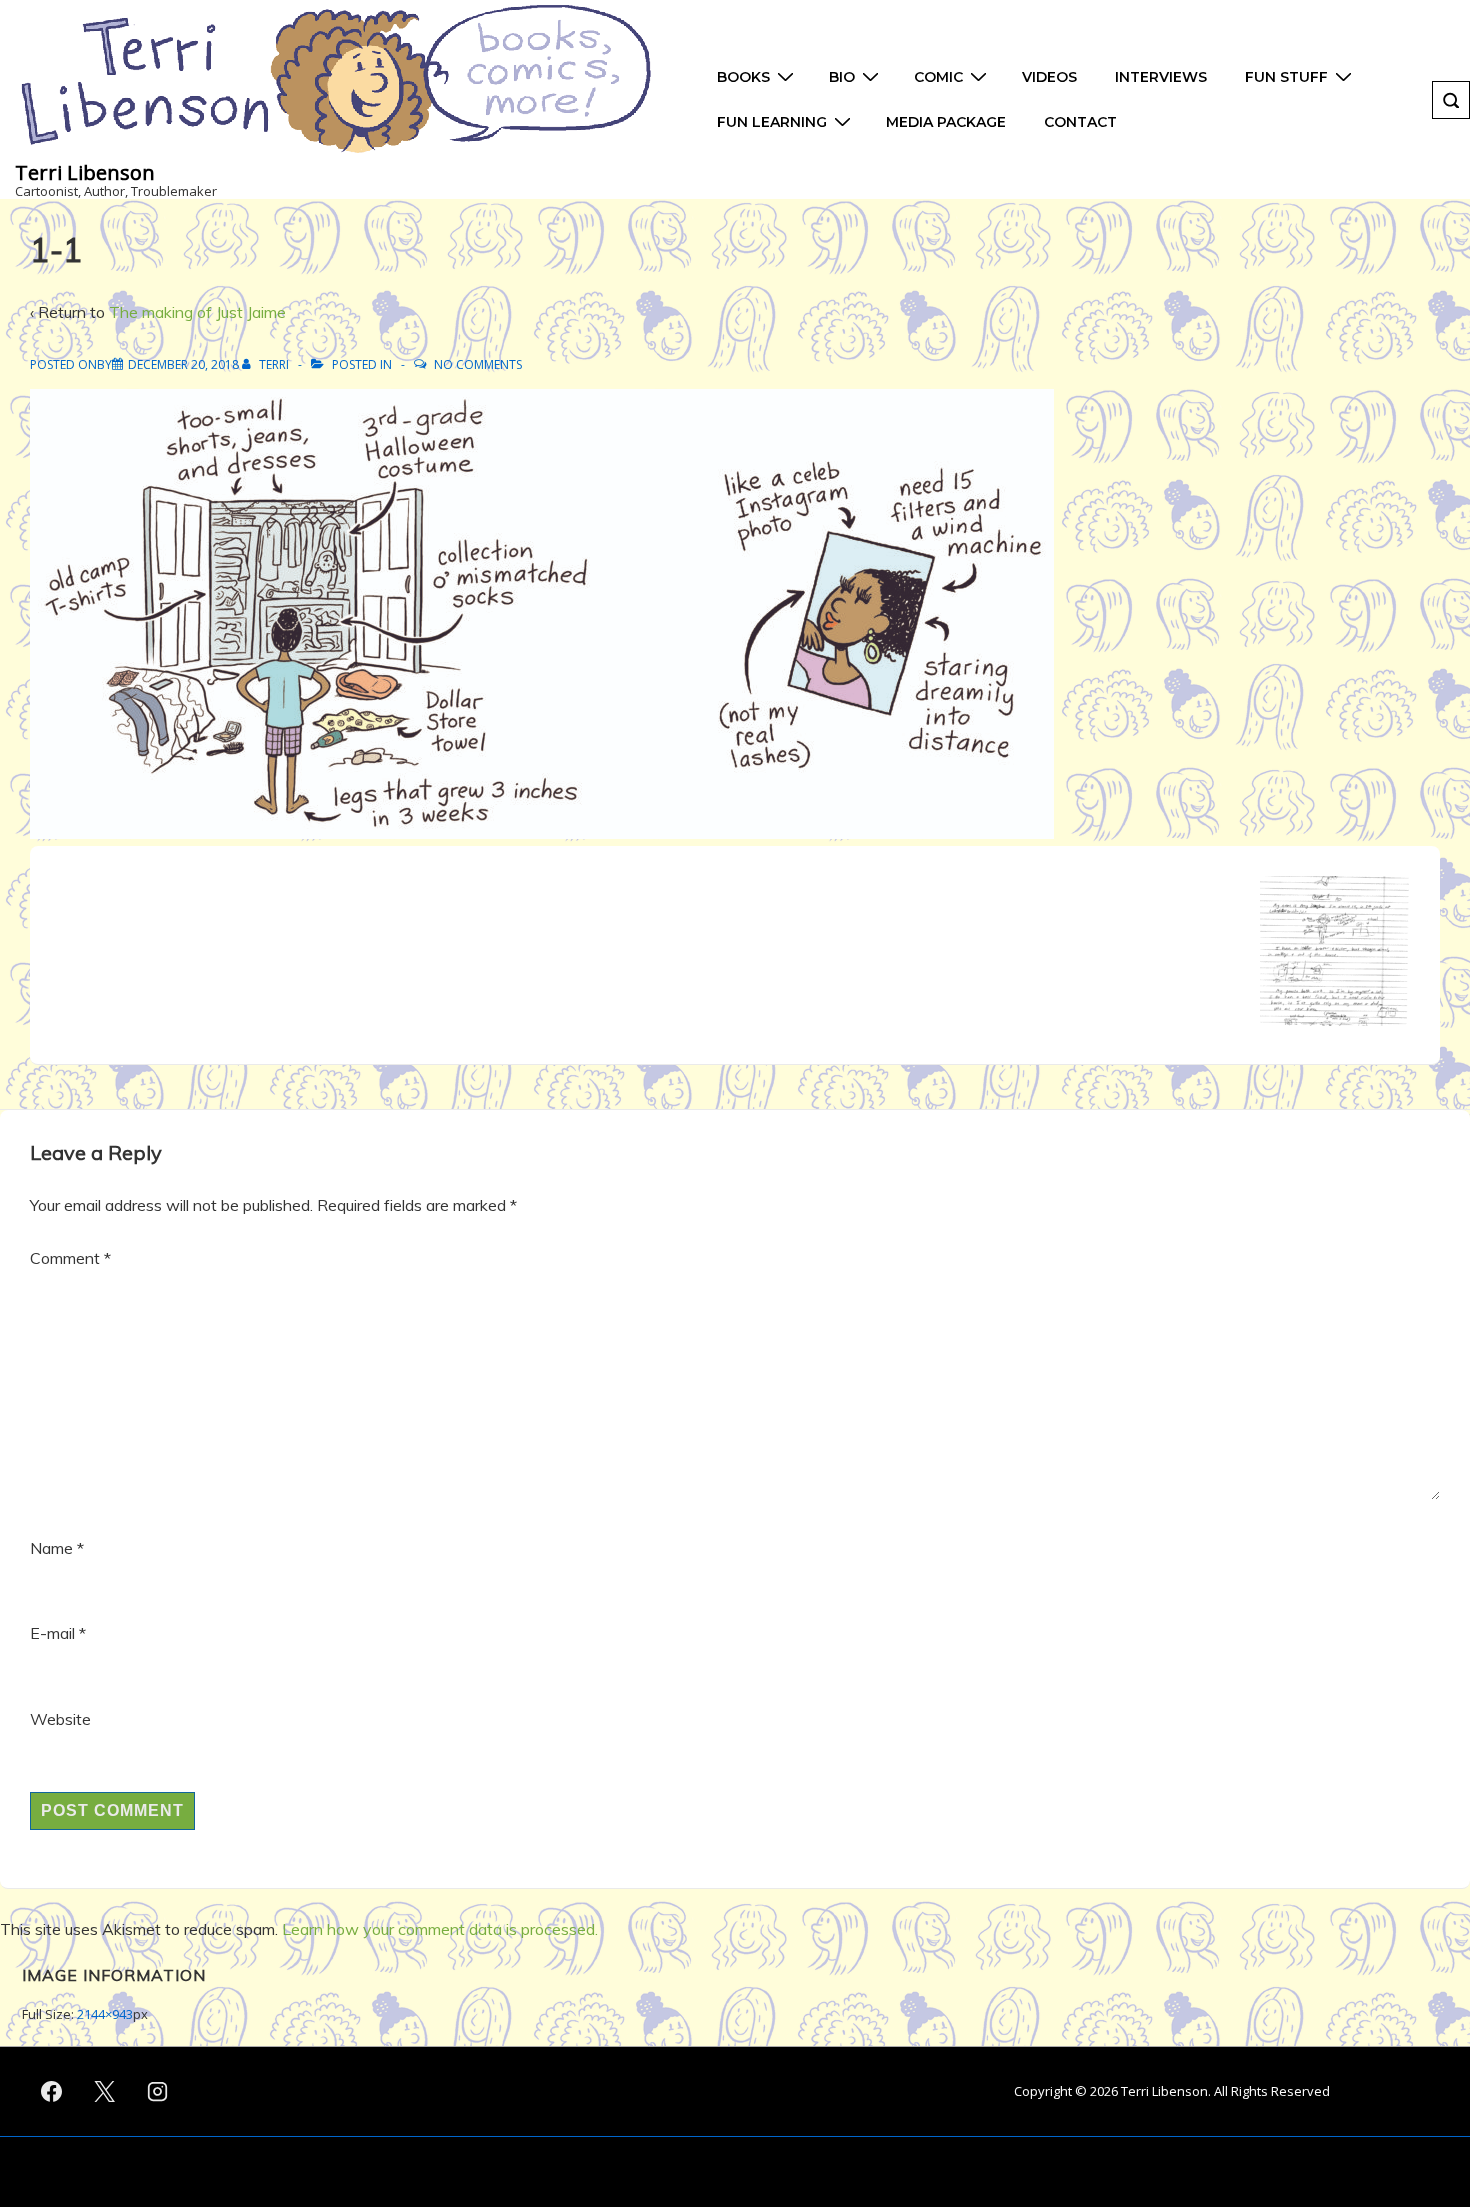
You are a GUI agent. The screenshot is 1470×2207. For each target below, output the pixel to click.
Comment (70, 1258)
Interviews (1161, 77)
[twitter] (105, 2092)
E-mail (52, 1633)
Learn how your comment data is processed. (440, 1929)
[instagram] (158, 2092)
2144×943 (105, 2014)
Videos (1049, 77)
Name (51, 1548)
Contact (1080, 122)
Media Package (946, 122)
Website (60, 1719)
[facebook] (52, 2092)
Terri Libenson (85, 172)
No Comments (478, 364)
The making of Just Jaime (197, 312)
